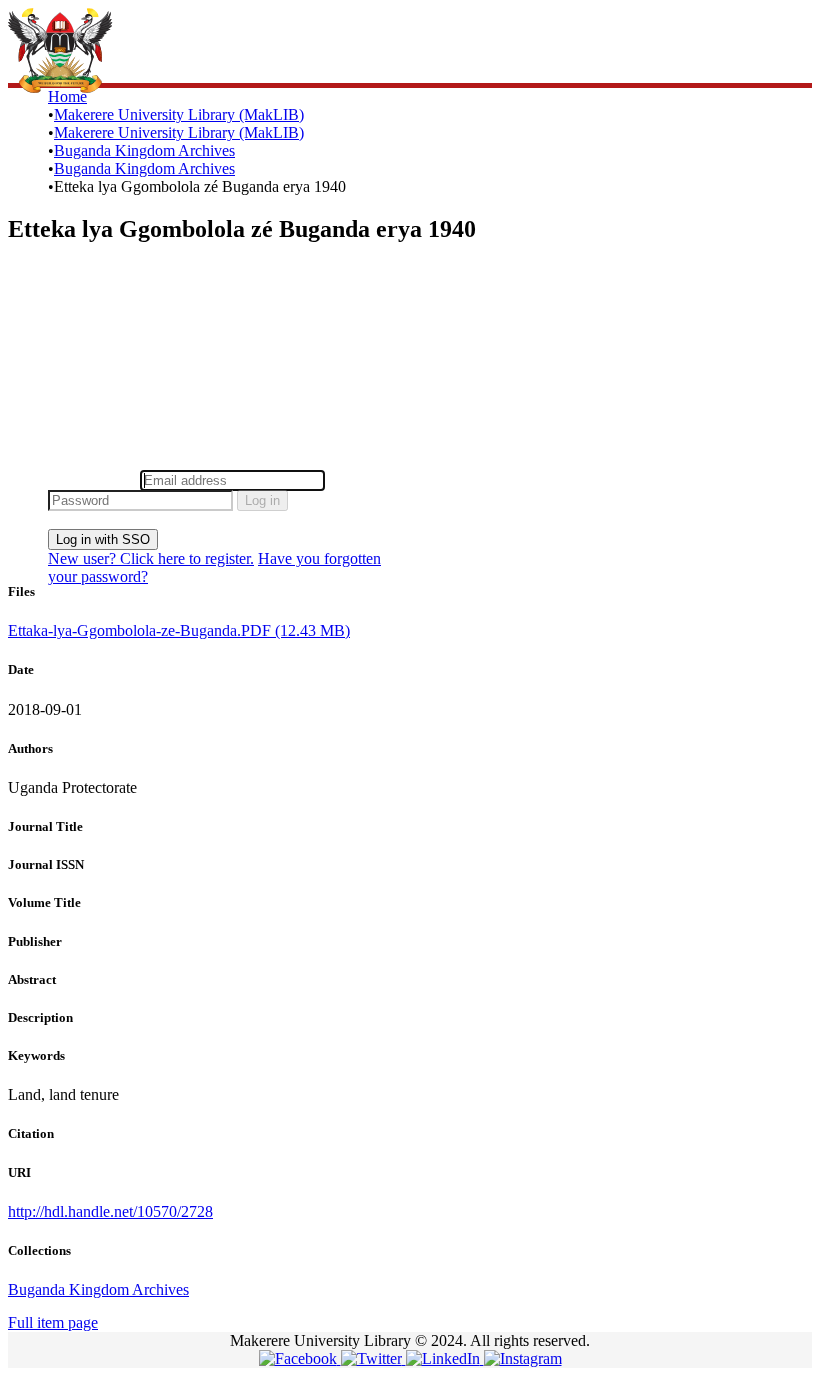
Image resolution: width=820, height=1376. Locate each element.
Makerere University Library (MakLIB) (179, 114)
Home (67, 96)
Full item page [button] (53, 1322)
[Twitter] (373, 1358)
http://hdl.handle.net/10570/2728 (110, 1211)
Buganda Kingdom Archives (144, 150)
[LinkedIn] (445, 1358)
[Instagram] (523, 1358)
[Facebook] (300, 1358)
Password (359, 479)
